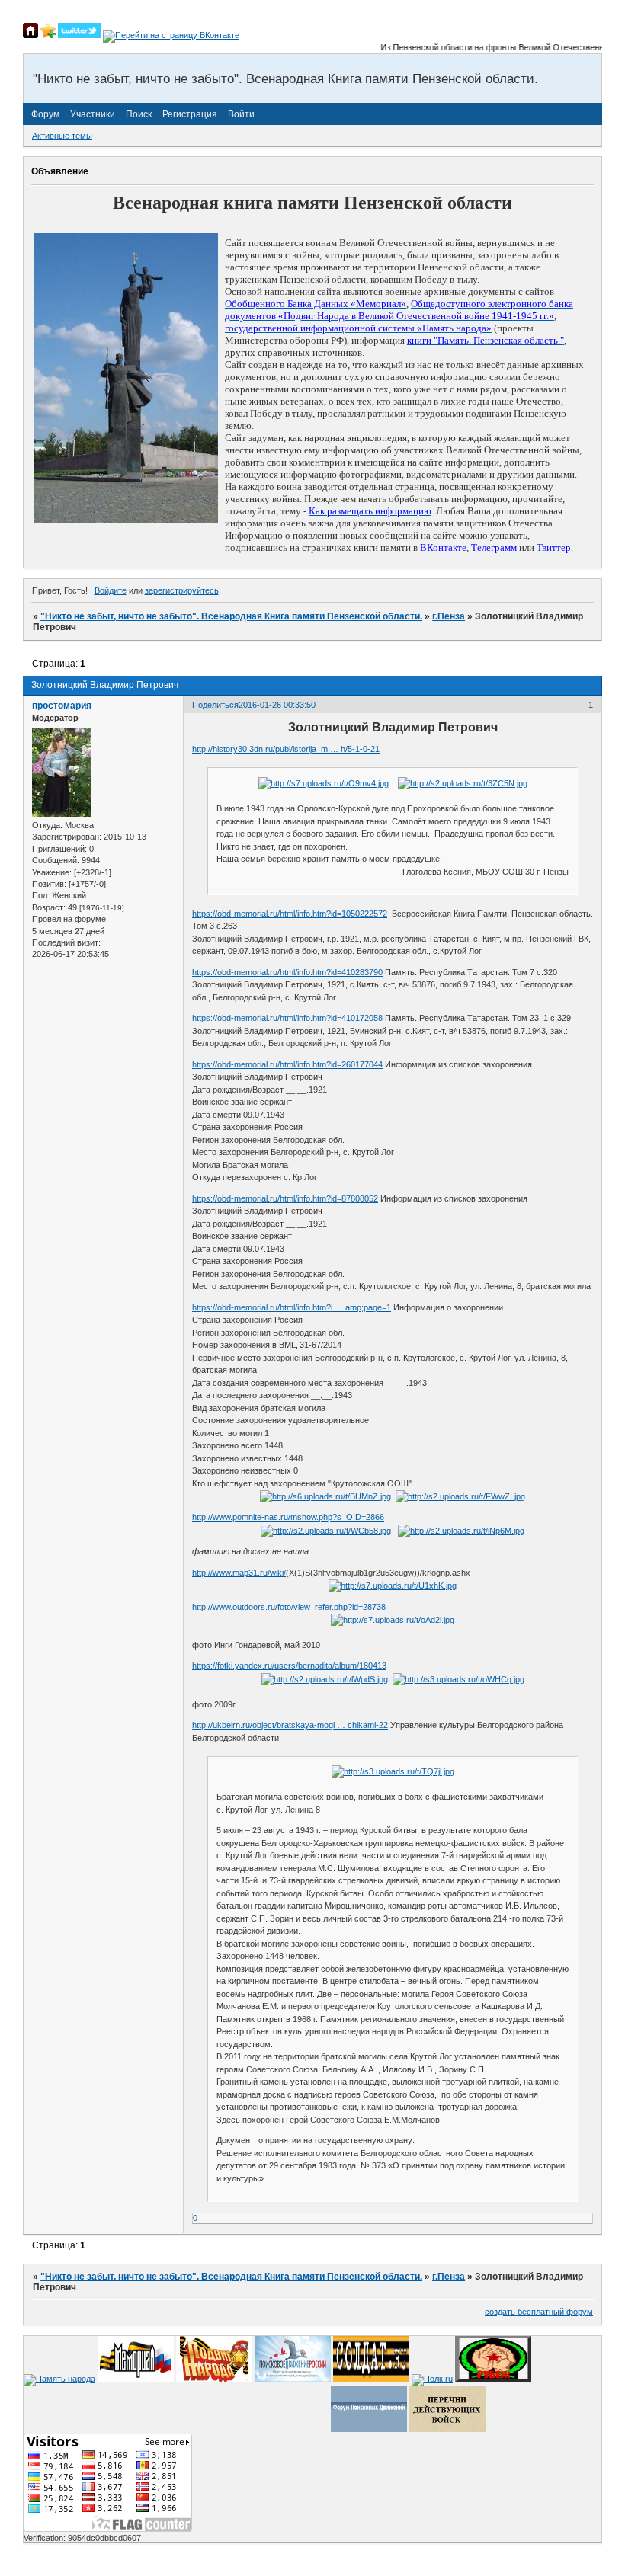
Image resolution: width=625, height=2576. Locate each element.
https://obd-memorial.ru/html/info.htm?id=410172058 (287, 1018)
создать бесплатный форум (539, 2312)
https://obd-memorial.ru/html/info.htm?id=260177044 (287, 1064)
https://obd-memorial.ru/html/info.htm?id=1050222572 (290, 914)
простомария (62, 706)
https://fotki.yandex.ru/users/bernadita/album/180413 (289, 1666)
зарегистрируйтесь (182, 590)
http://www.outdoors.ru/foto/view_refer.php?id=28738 (289, 1607)
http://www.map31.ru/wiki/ (239, 1573)
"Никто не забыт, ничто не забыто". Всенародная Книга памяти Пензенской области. (231, 616)
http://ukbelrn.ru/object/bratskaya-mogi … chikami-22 (290, 1725)
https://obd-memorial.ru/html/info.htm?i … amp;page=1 (292, 1307)
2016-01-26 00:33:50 (277, 705)
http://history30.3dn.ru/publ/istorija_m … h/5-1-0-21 (286, 749)
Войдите (111, 590)
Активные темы (62, 136)
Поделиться (215, 705)
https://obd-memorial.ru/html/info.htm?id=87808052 (285, 1198)
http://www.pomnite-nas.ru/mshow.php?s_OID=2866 (288, 1517)
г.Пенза (449, 616)
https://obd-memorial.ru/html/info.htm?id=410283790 (287, 972)
